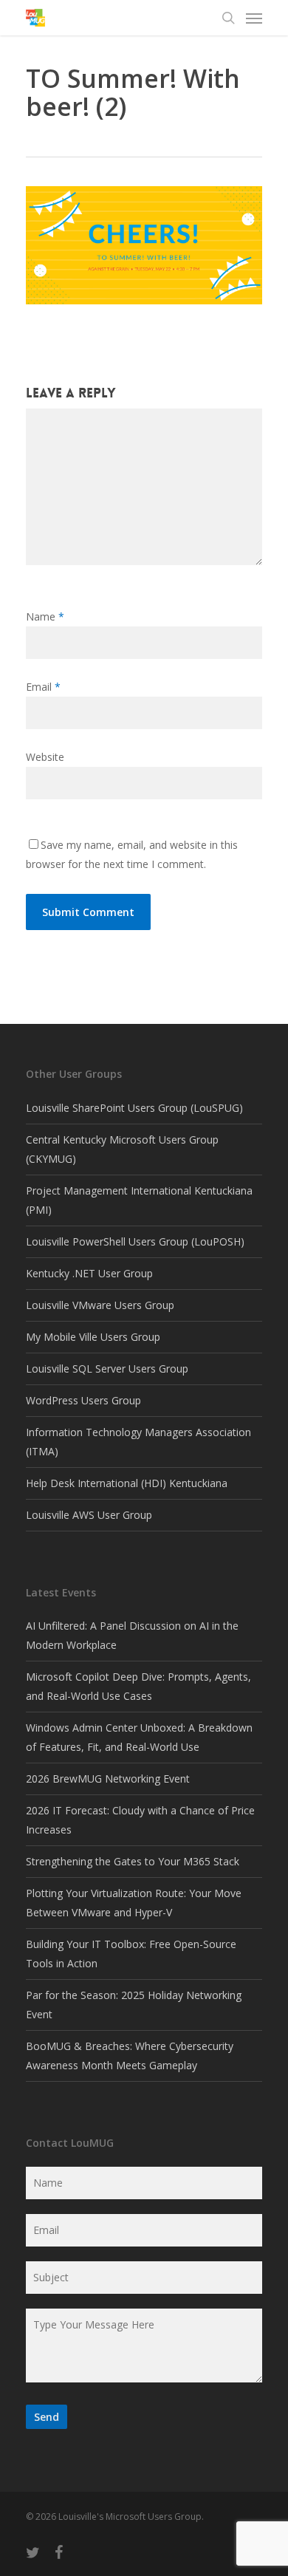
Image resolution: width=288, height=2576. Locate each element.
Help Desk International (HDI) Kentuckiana (127, 1483)
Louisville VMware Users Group (100, 1305)
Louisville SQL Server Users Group (107, 1369)
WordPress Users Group (83, 1400)
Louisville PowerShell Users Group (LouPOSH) (135, 1241)
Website (45, 757)
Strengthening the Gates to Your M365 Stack (133, 1861)
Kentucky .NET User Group (89, 1273)
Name (45, 616)
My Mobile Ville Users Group (93, 1337)
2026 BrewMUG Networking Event (108, 1779)
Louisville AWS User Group (89, 1515)
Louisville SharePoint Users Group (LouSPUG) (134, 1108)
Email (43, 687)
